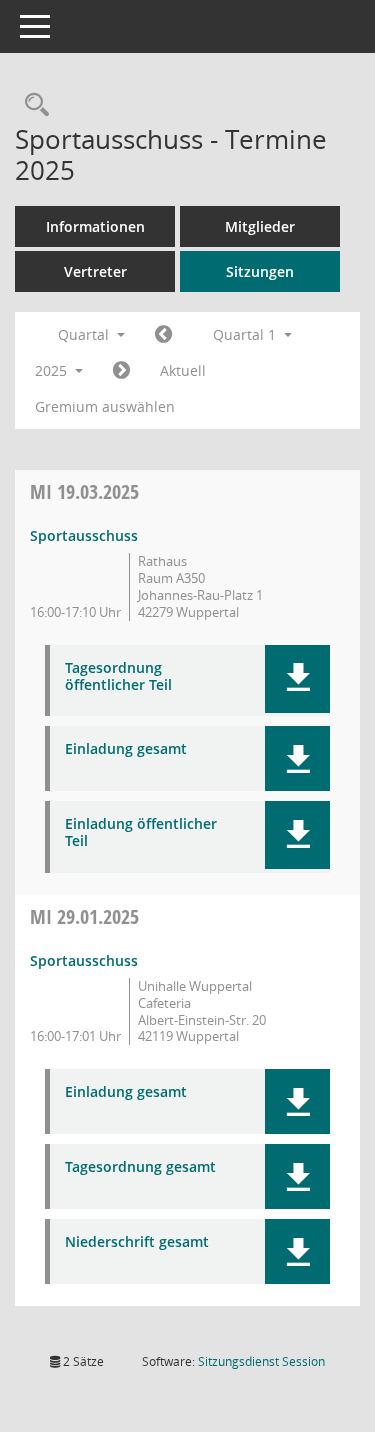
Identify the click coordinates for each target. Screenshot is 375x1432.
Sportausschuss (84, 535)
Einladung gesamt (126, 749)
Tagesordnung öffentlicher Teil (118, 677)
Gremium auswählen (105, 406)
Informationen (95, 226)
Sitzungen (260, 271)
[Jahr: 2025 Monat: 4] (121, 371)
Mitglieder (260, 226)
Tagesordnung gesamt (140, 1167)
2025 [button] (53, 370)
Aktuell (183, 370)
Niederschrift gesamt (137, 1242)
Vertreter (95, 271)
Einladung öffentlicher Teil (141, 833)
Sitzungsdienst (261, 1361)
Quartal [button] (85, 334)
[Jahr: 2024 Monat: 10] (163, 335)
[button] (297, 679)
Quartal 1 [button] (246, 334)
